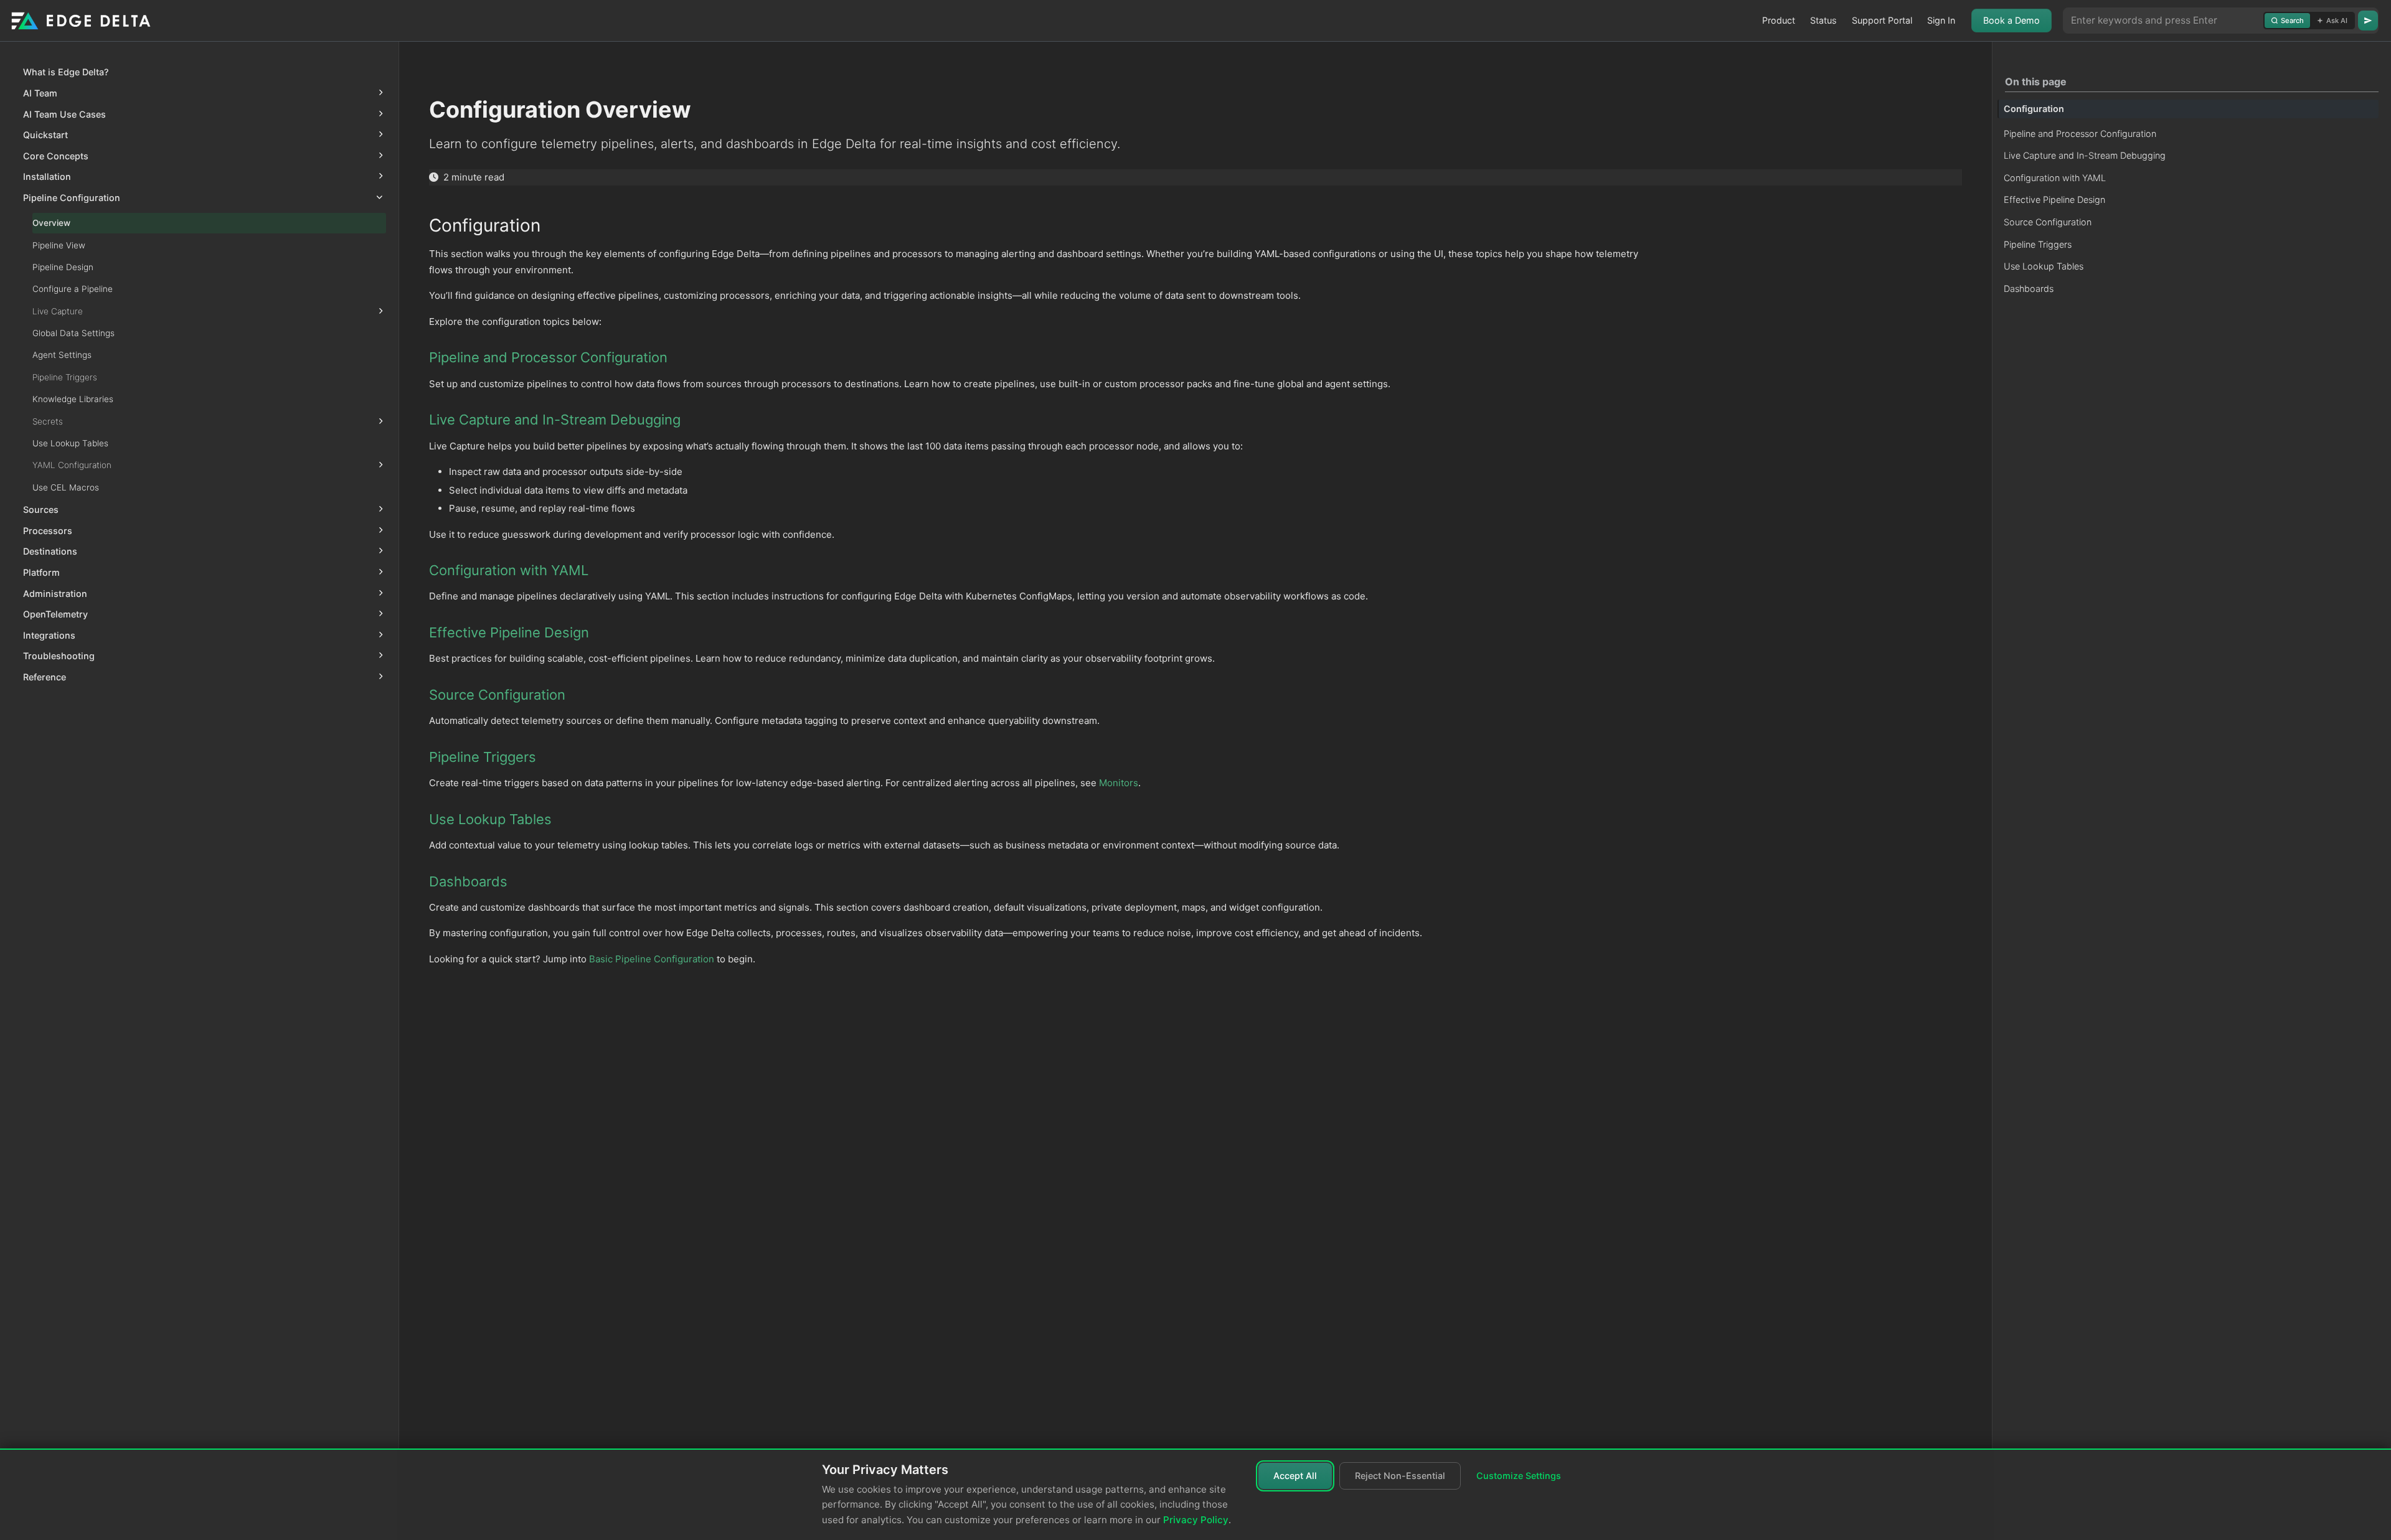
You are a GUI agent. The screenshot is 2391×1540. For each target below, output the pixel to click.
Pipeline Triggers (2038, 244)
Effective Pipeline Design (2054, 200)
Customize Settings (1519, 1476)
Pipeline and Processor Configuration (2080, 134)
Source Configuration (2048, 222)
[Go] (2368, 21)
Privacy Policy (1196, 1520)
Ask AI (2337, 21)
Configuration (2034, 109)
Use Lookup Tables (2044, 266)
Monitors (1119, 783)
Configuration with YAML (2055, 178)
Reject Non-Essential (1400, 1476)
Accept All (1295, 1476)
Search (2292, 21)
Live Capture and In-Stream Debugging (2085, 155)
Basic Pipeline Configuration (652, 959)
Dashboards (2029, 289)
